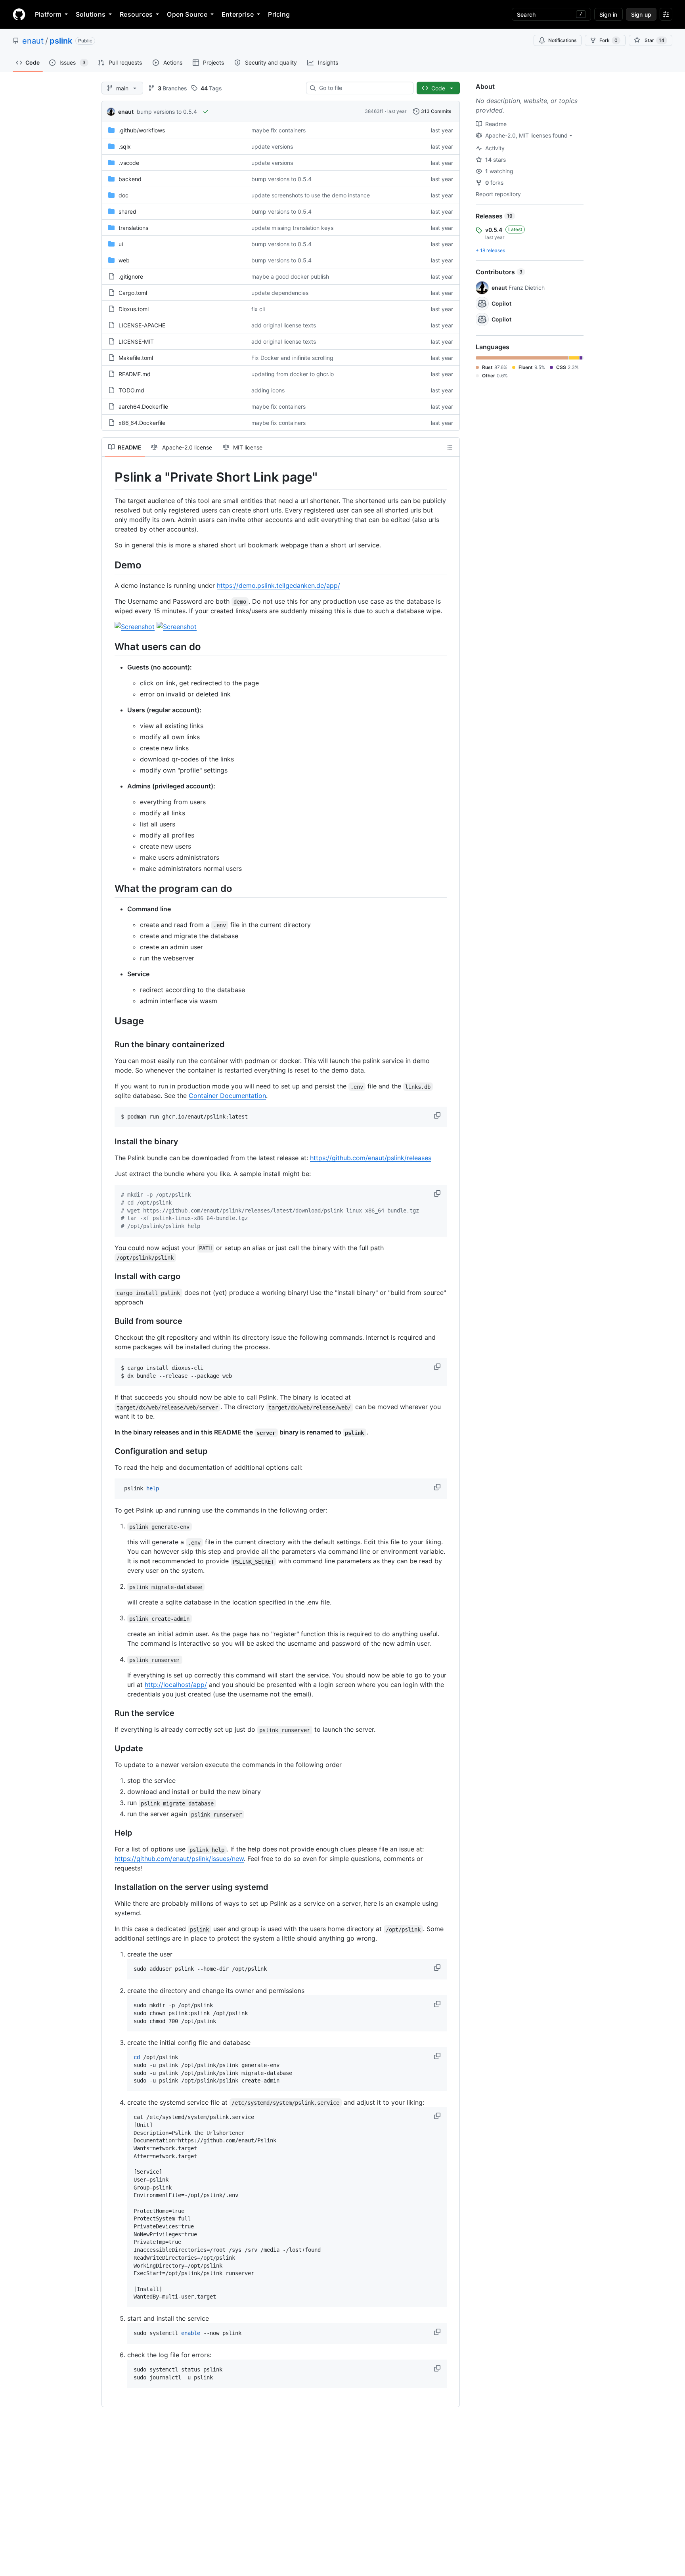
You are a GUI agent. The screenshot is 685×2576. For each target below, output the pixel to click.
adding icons (268, 390)
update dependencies (280, 293)
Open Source (187, 14)
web (124, 260)
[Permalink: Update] (109, 1749)
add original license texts (284, 325)
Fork (608, 40)
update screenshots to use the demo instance (311, 195)
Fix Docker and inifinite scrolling (292, 358)
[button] (438, 1115)
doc (123, 195)
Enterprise (238, 14)
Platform (48, 14)
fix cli (258, 309)
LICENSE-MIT (136, 341)
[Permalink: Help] (109, 1833)
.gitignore (131, 276)
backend (130, 179)
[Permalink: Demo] (109, 565)
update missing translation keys (292, 228)
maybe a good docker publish (290, 276)
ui (121, 244)
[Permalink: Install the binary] (109, 1142)
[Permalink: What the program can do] (109, 888)
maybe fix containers (278, 130)
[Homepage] (19, 14)
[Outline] (450, 447)
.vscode (129, 163)
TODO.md (131, 390)
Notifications (562, 40)
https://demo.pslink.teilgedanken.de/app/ (278, 585)
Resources (136, 14)
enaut (33, 41)
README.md (135, 374)
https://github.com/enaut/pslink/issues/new (179, 1859)
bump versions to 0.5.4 (167, 112)
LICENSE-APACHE (142, 325)
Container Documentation (227, 1096)
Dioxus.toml (134, 309)
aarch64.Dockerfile (143, 406)
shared (127, 211)
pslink (61, 41)
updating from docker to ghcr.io (293, 374)
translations (133, 228)
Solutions (91, 14)
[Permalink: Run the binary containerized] (109, 1045)
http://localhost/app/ (176, 1685)
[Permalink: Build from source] (109, 1321)
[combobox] (363, 88)
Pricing (279, 14)
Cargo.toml (133, 293)
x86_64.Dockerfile (142, 423)
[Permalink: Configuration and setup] (109, 1452)
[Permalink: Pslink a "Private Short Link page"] (109, 477)
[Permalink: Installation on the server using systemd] (109, 1888)
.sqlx (125, 146)
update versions (272, 146)
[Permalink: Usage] (109, 1021)
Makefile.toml (136, 358)
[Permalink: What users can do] (109, 646)
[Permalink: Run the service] (109, 1714)
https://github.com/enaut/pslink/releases (371, 1158)
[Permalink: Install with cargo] (109, 1276)
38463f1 (374, 111)
